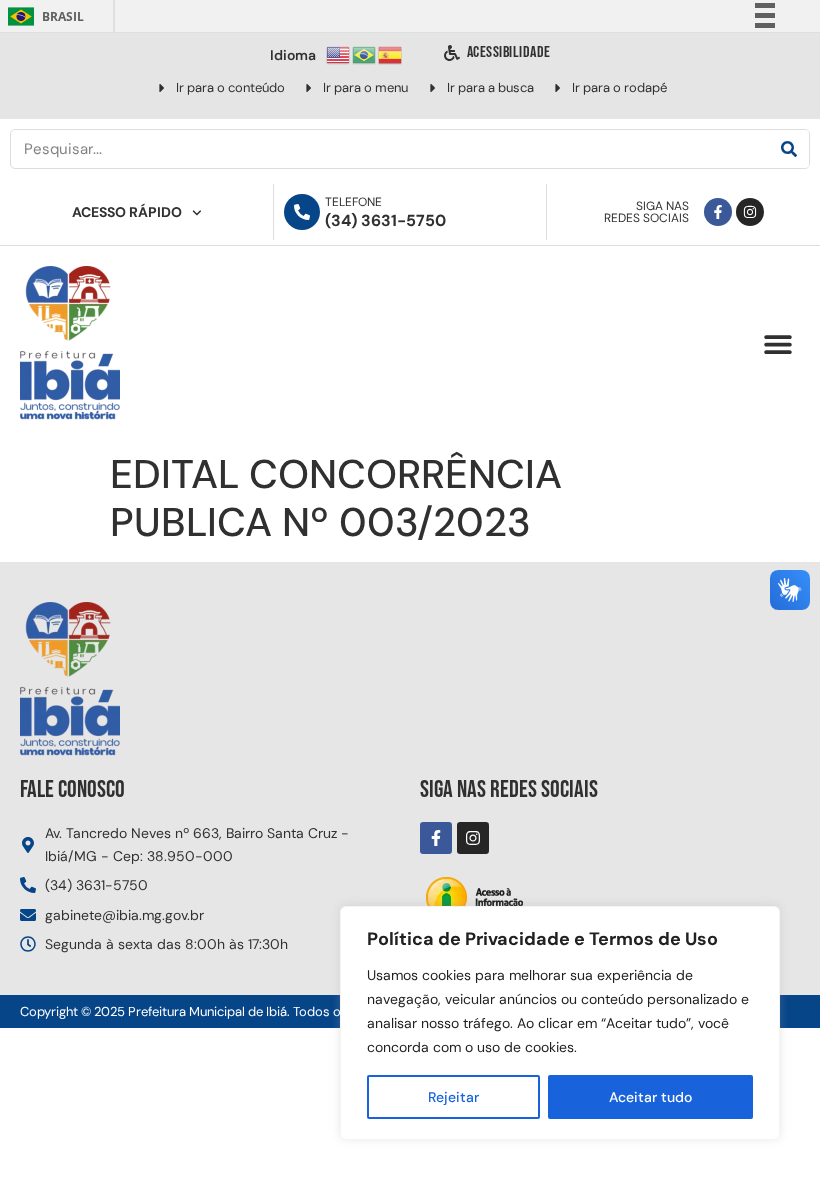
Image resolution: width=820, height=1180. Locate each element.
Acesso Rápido (127, 212)
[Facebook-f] (718, 212)
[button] (777, 344)
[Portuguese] (365, 53)
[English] (339, 53)
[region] (560, 1023)
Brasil (42, 16)
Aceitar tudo (650, 1097)
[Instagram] (750, 212)
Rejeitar (453, 1097)
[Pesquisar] (789, 149)
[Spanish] (391, 53)
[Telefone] (302, 212)
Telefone (353, 202)
